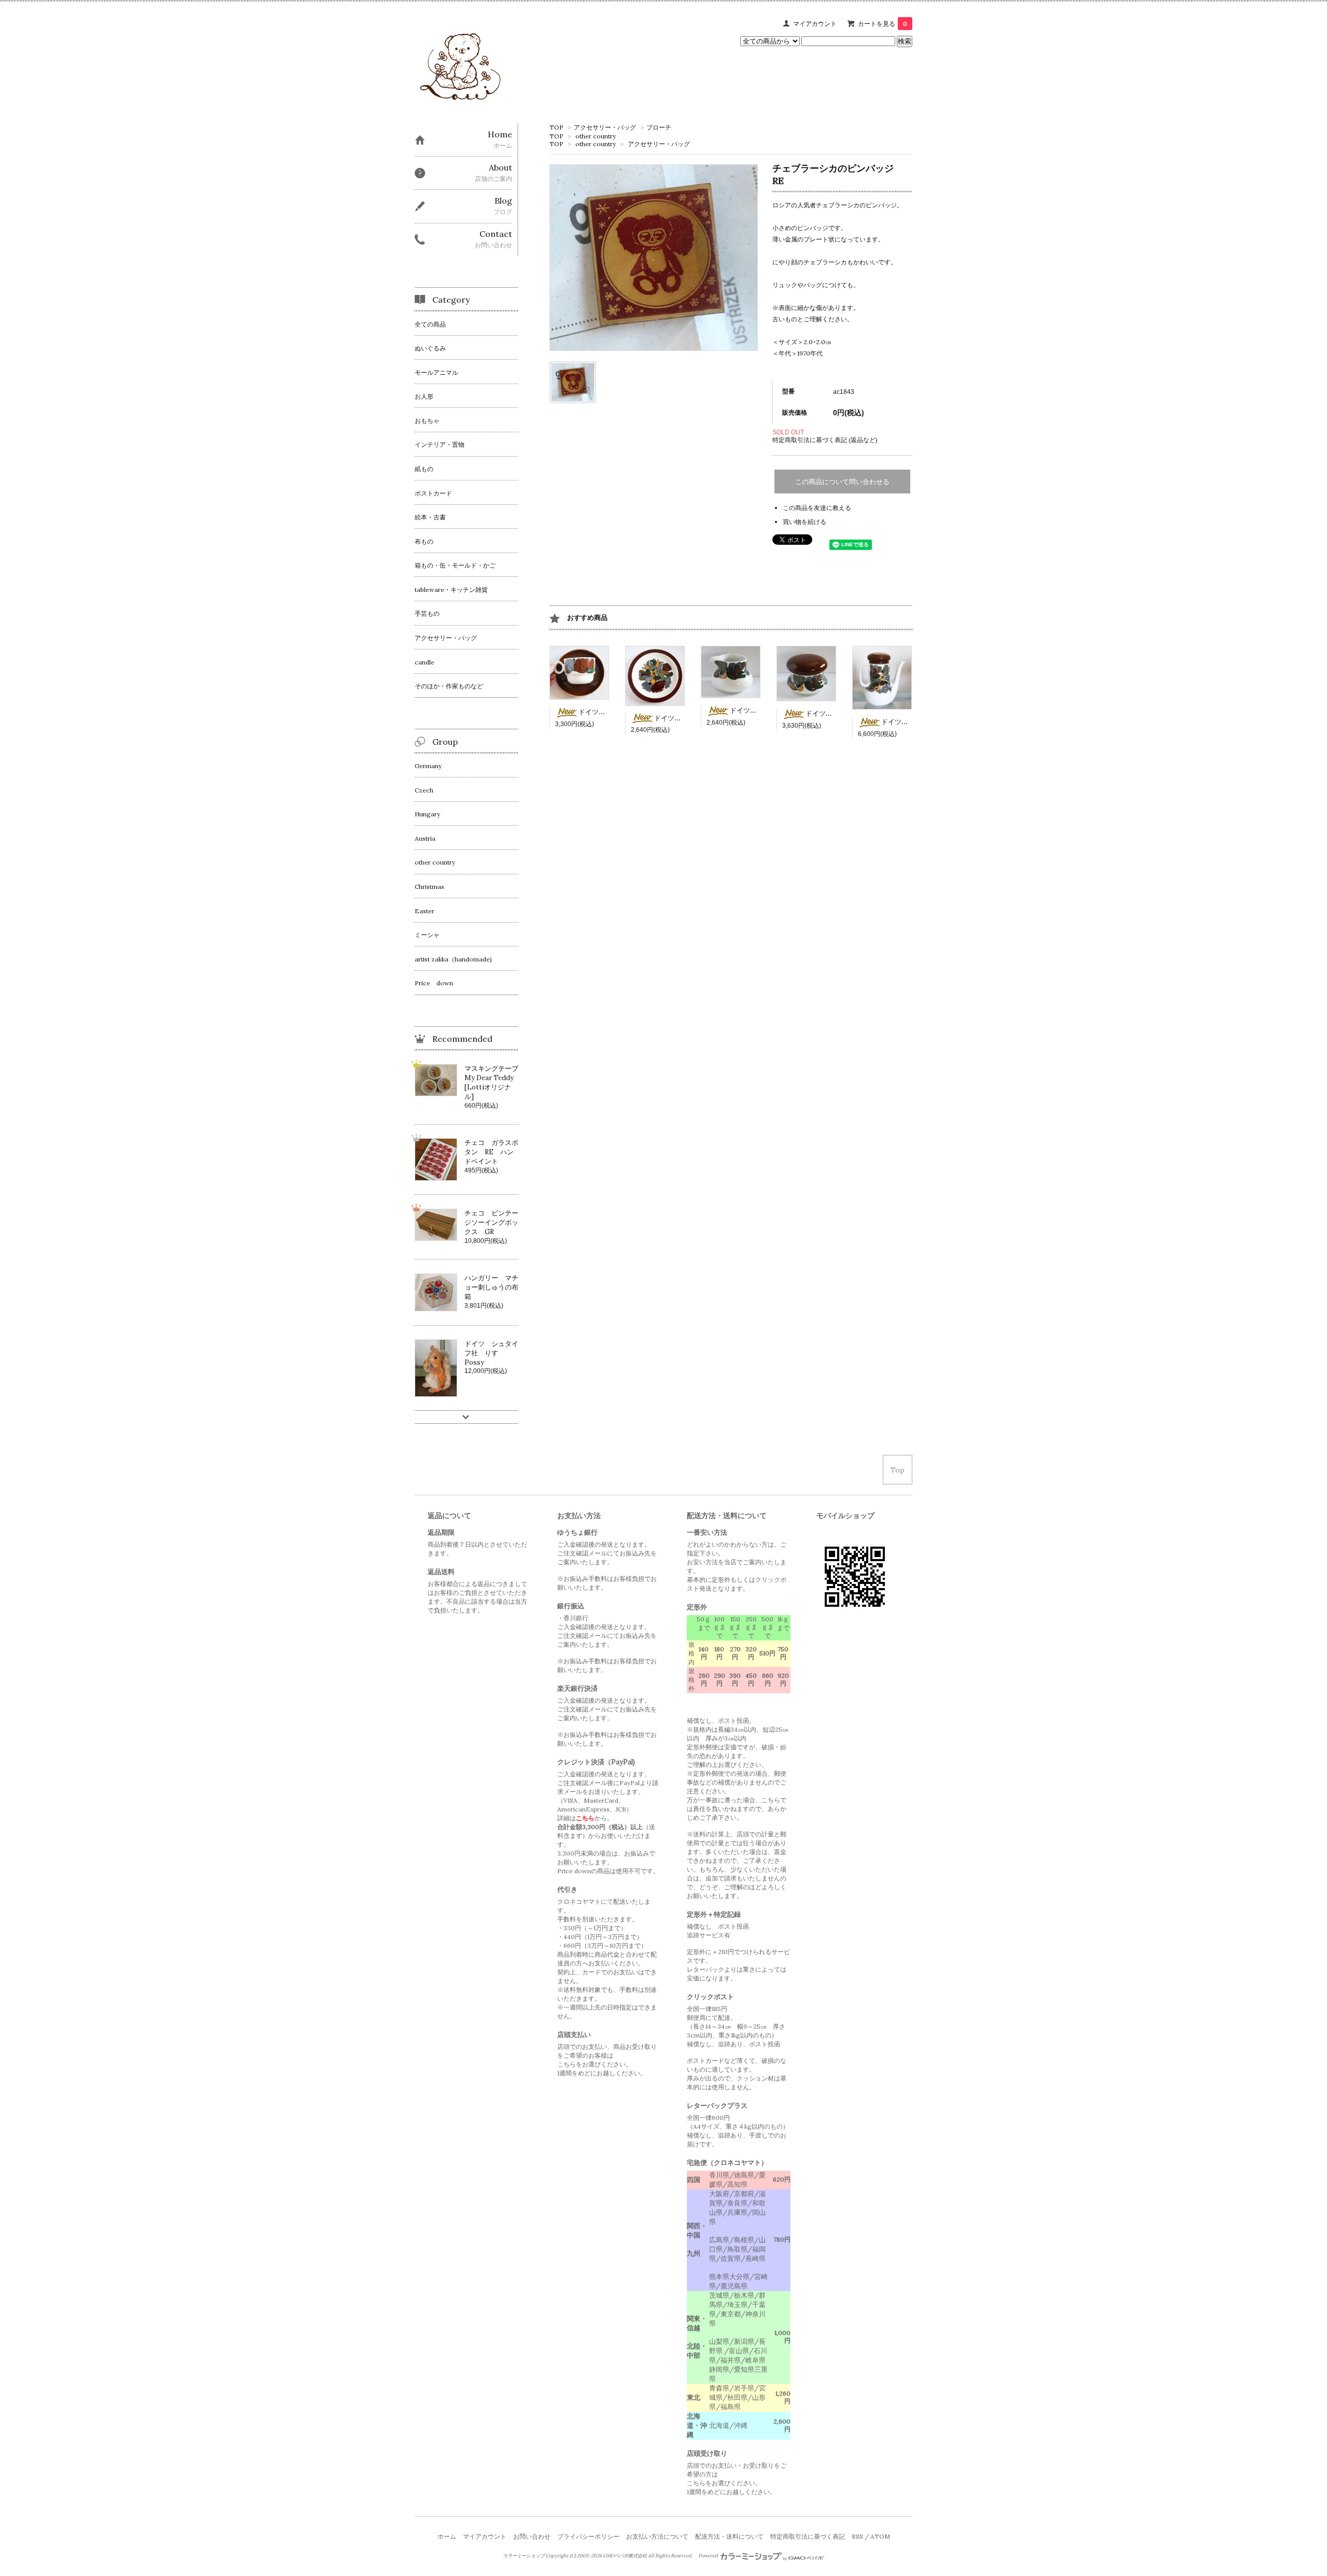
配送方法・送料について (729, 2536)
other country (596, 136)
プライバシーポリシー (588, 2536)
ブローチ (659, 127)
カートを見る (883, 24)
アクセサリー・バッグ (605, 127)
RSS (857, 2536)
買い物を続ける (804, 522)
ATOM (880, 2536)
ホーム (447, 2536)
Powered (709, 2556)
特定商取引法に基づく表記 (808, 2536)
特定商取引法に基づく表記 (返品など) (825, 440)
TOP (556, 127)
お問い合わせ (532, 2536)
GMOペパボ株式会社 (625, 2556)
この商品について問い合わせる (842, 482)
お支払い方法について (657, 2536)
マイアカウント (815, 24)
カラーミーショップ (524, 2556)
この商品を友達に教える (817, 508)
